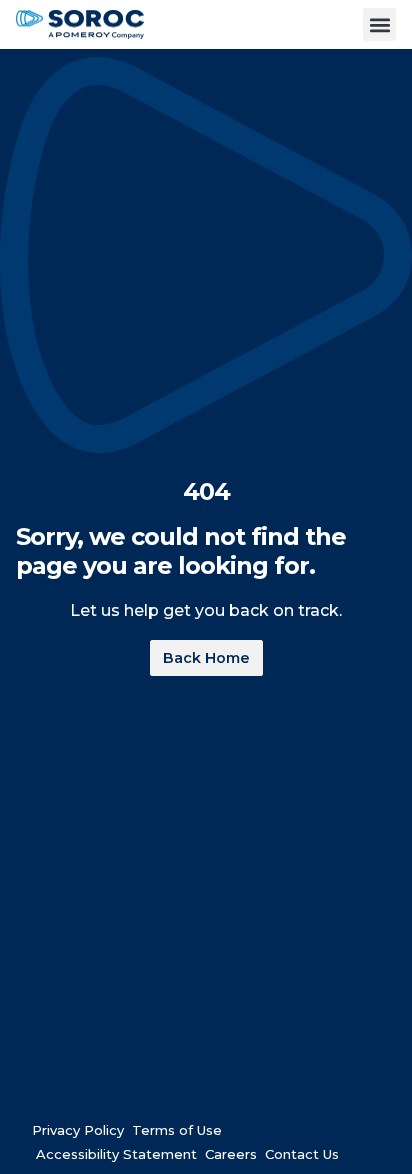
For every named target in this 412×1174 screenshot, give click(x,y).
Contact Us (302, 1150)
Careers (231, 1150)
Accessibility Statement (116, 1150)
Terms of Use (177, 1126)
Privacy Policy (78, 1126)
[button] (379, 24)
